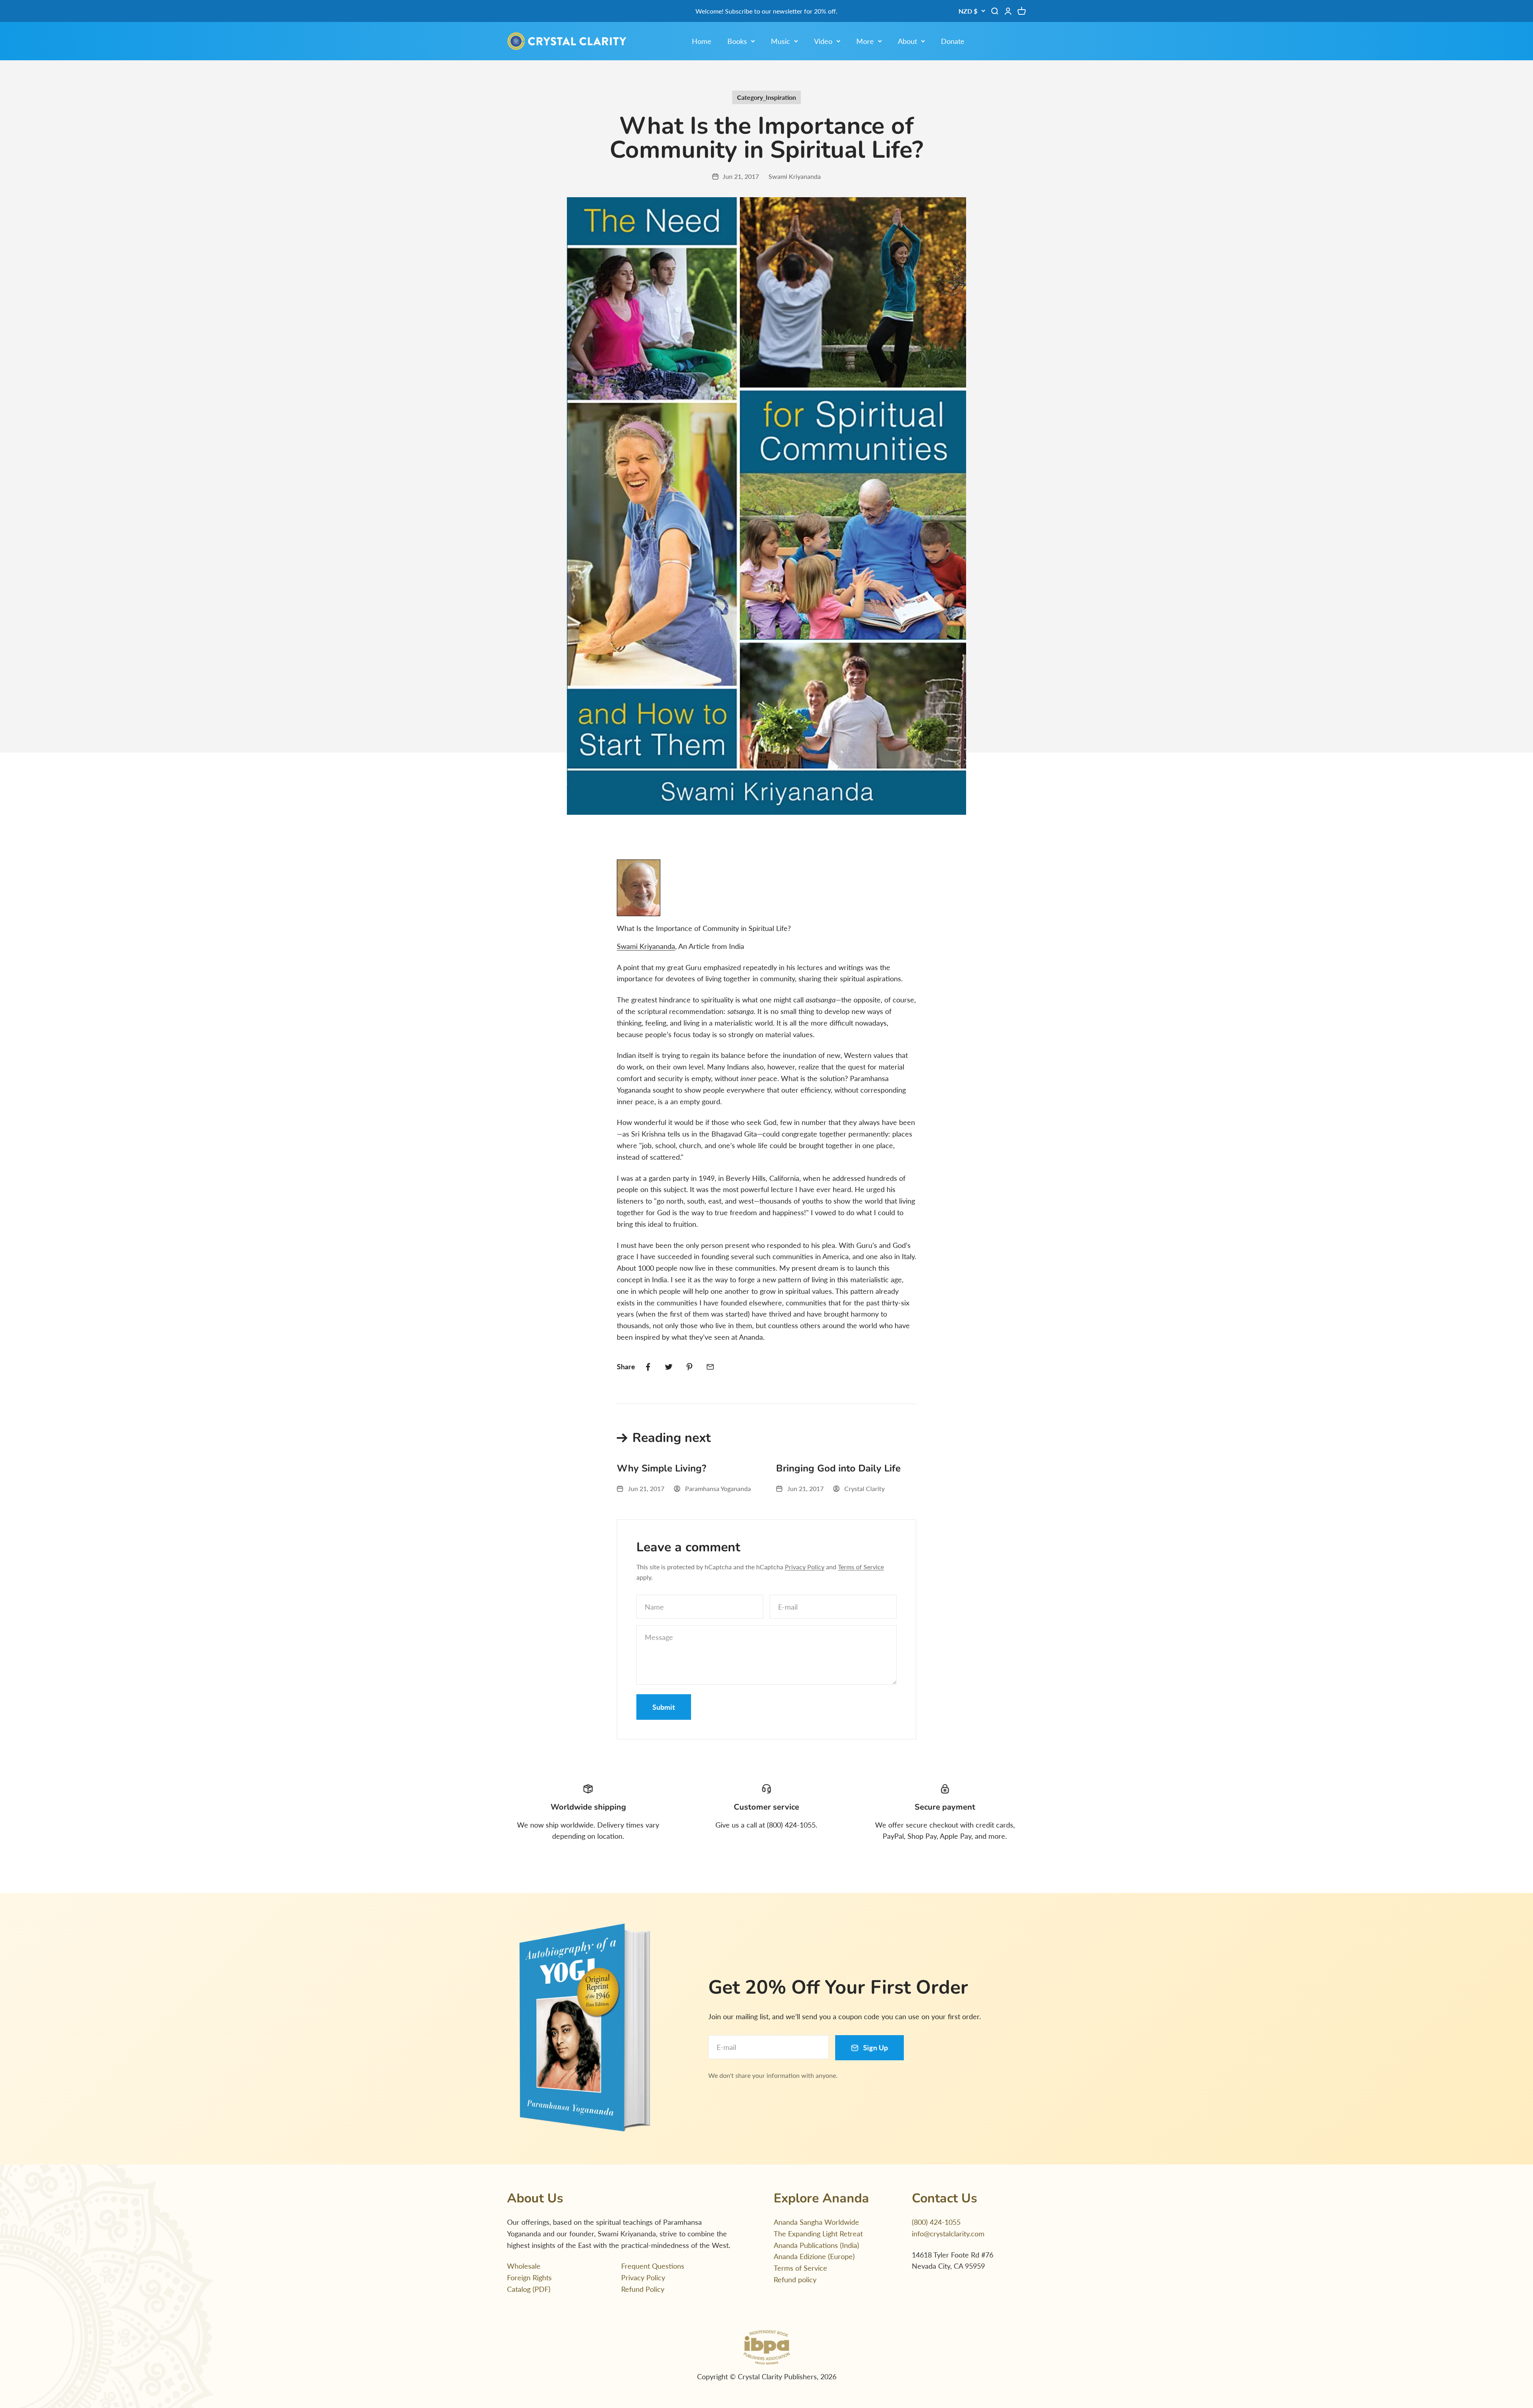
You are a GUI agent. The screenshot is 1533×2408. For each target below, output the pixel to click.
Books (737, 41)
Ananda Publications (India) (816, 2245)
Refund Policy (643, 2289)
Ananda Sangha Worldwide (816, 2222)
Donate (953, 41)
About (907, 41)
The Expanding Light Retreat (818, 2234)
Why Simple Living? (662, 1468)
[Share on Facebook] (648, 1367)
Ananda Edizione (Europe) (814, 2256)
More (865, 41)
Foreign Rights (529, 2277)
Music (780, 41)
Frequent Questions (653, 2266)
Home (702, 41)
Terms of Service (861, 1567)
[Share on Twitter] (669, 1367)
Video (823, 41)
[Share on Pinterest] (689, 1367)
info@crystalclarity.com (948, 2234)
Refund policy (795, 2279)
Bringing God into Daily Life (838, 1468)
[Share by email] (710, 1367)
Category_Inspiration (766, 97)
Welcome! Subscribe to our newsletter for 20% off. (766, 11)
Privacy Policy (805, 1567)
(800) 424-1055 (936, 2222)
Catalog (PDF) (529, 2289)
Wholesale (524, 2266)
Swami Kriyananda (646, 946)
